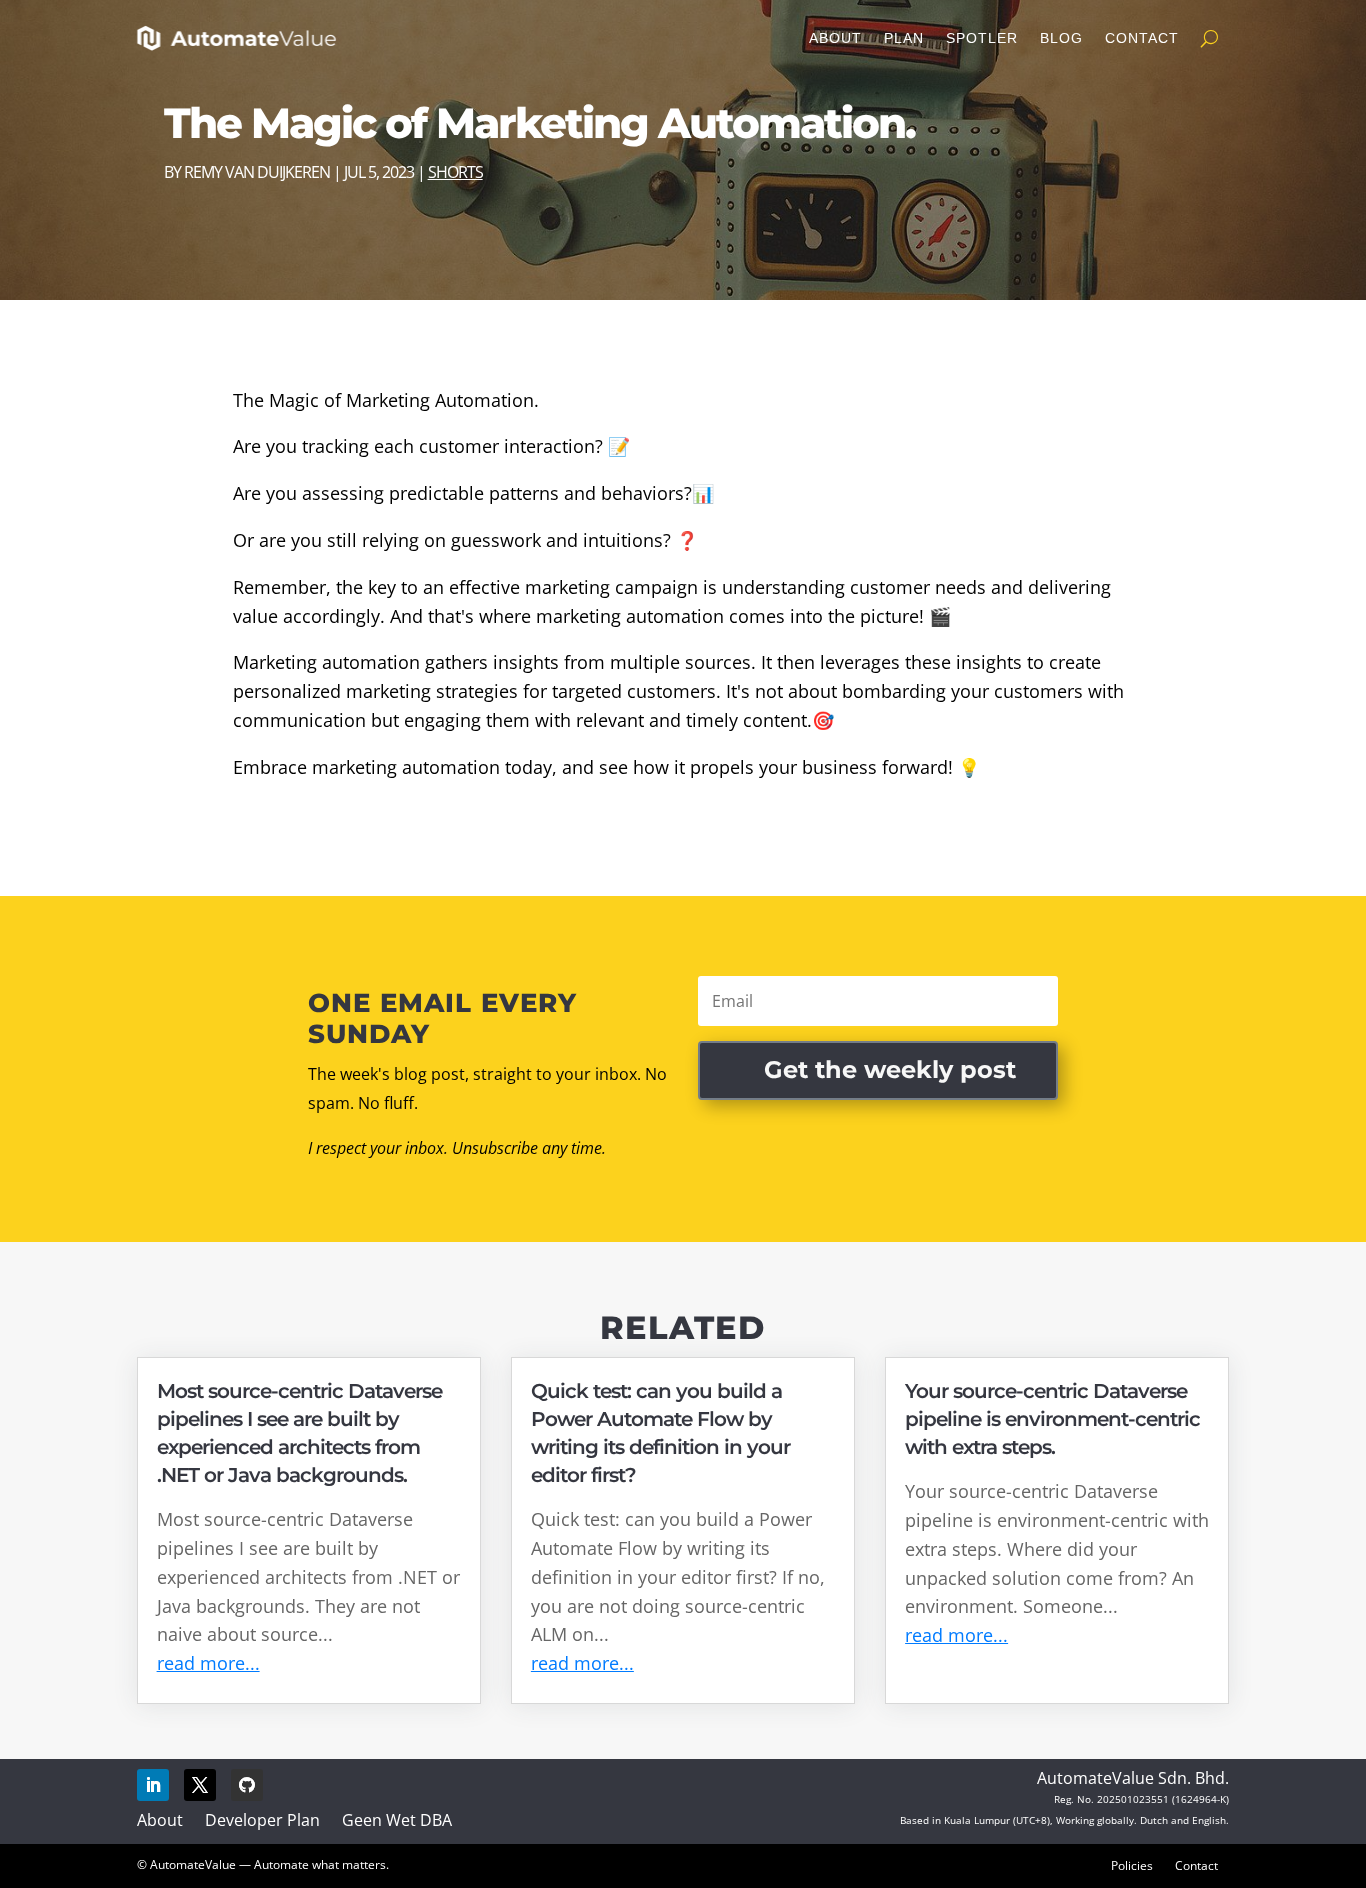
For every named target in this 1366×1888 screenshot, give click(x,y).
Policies (1132, 1865)
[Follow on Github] (247, 1785)
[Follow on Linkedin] (153, 1785)
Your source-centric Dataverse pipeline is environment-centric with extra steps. (1052, 1419)
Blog (1061, 38)
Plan (904, 38)
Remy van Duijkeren (257, 172)
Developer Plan (262, 1820)
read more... (208, 1663)
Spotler (982, 38)
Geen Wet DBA (397, 1820)
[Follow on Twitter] (200, 1785)
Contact (1142, 38)
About (835, 38)
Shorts (455, 172)
